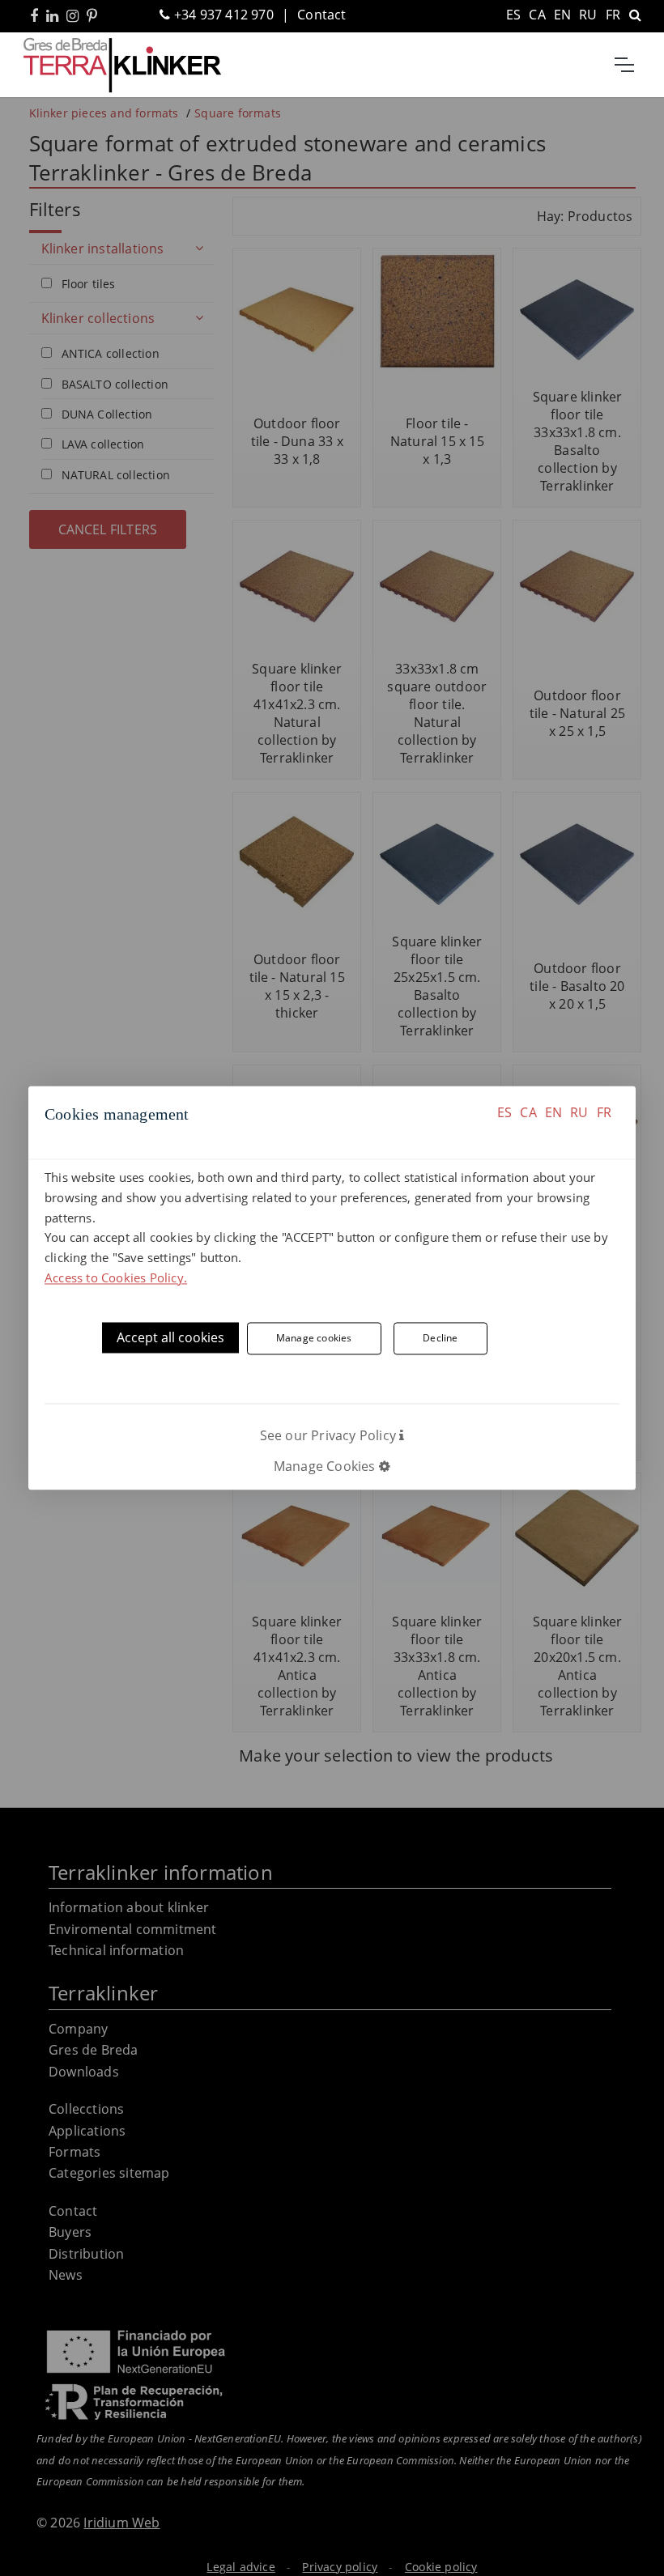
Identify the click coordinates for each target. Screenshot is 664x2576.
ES (504, 1112)
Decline (440, 1339)
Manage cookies (314, 1339)
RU (579, 1112)
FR (604, 1112)
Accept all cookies (170, 1337)
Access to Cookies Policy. (116, 1277)
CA (528, 1112)
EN (553, 1112)
